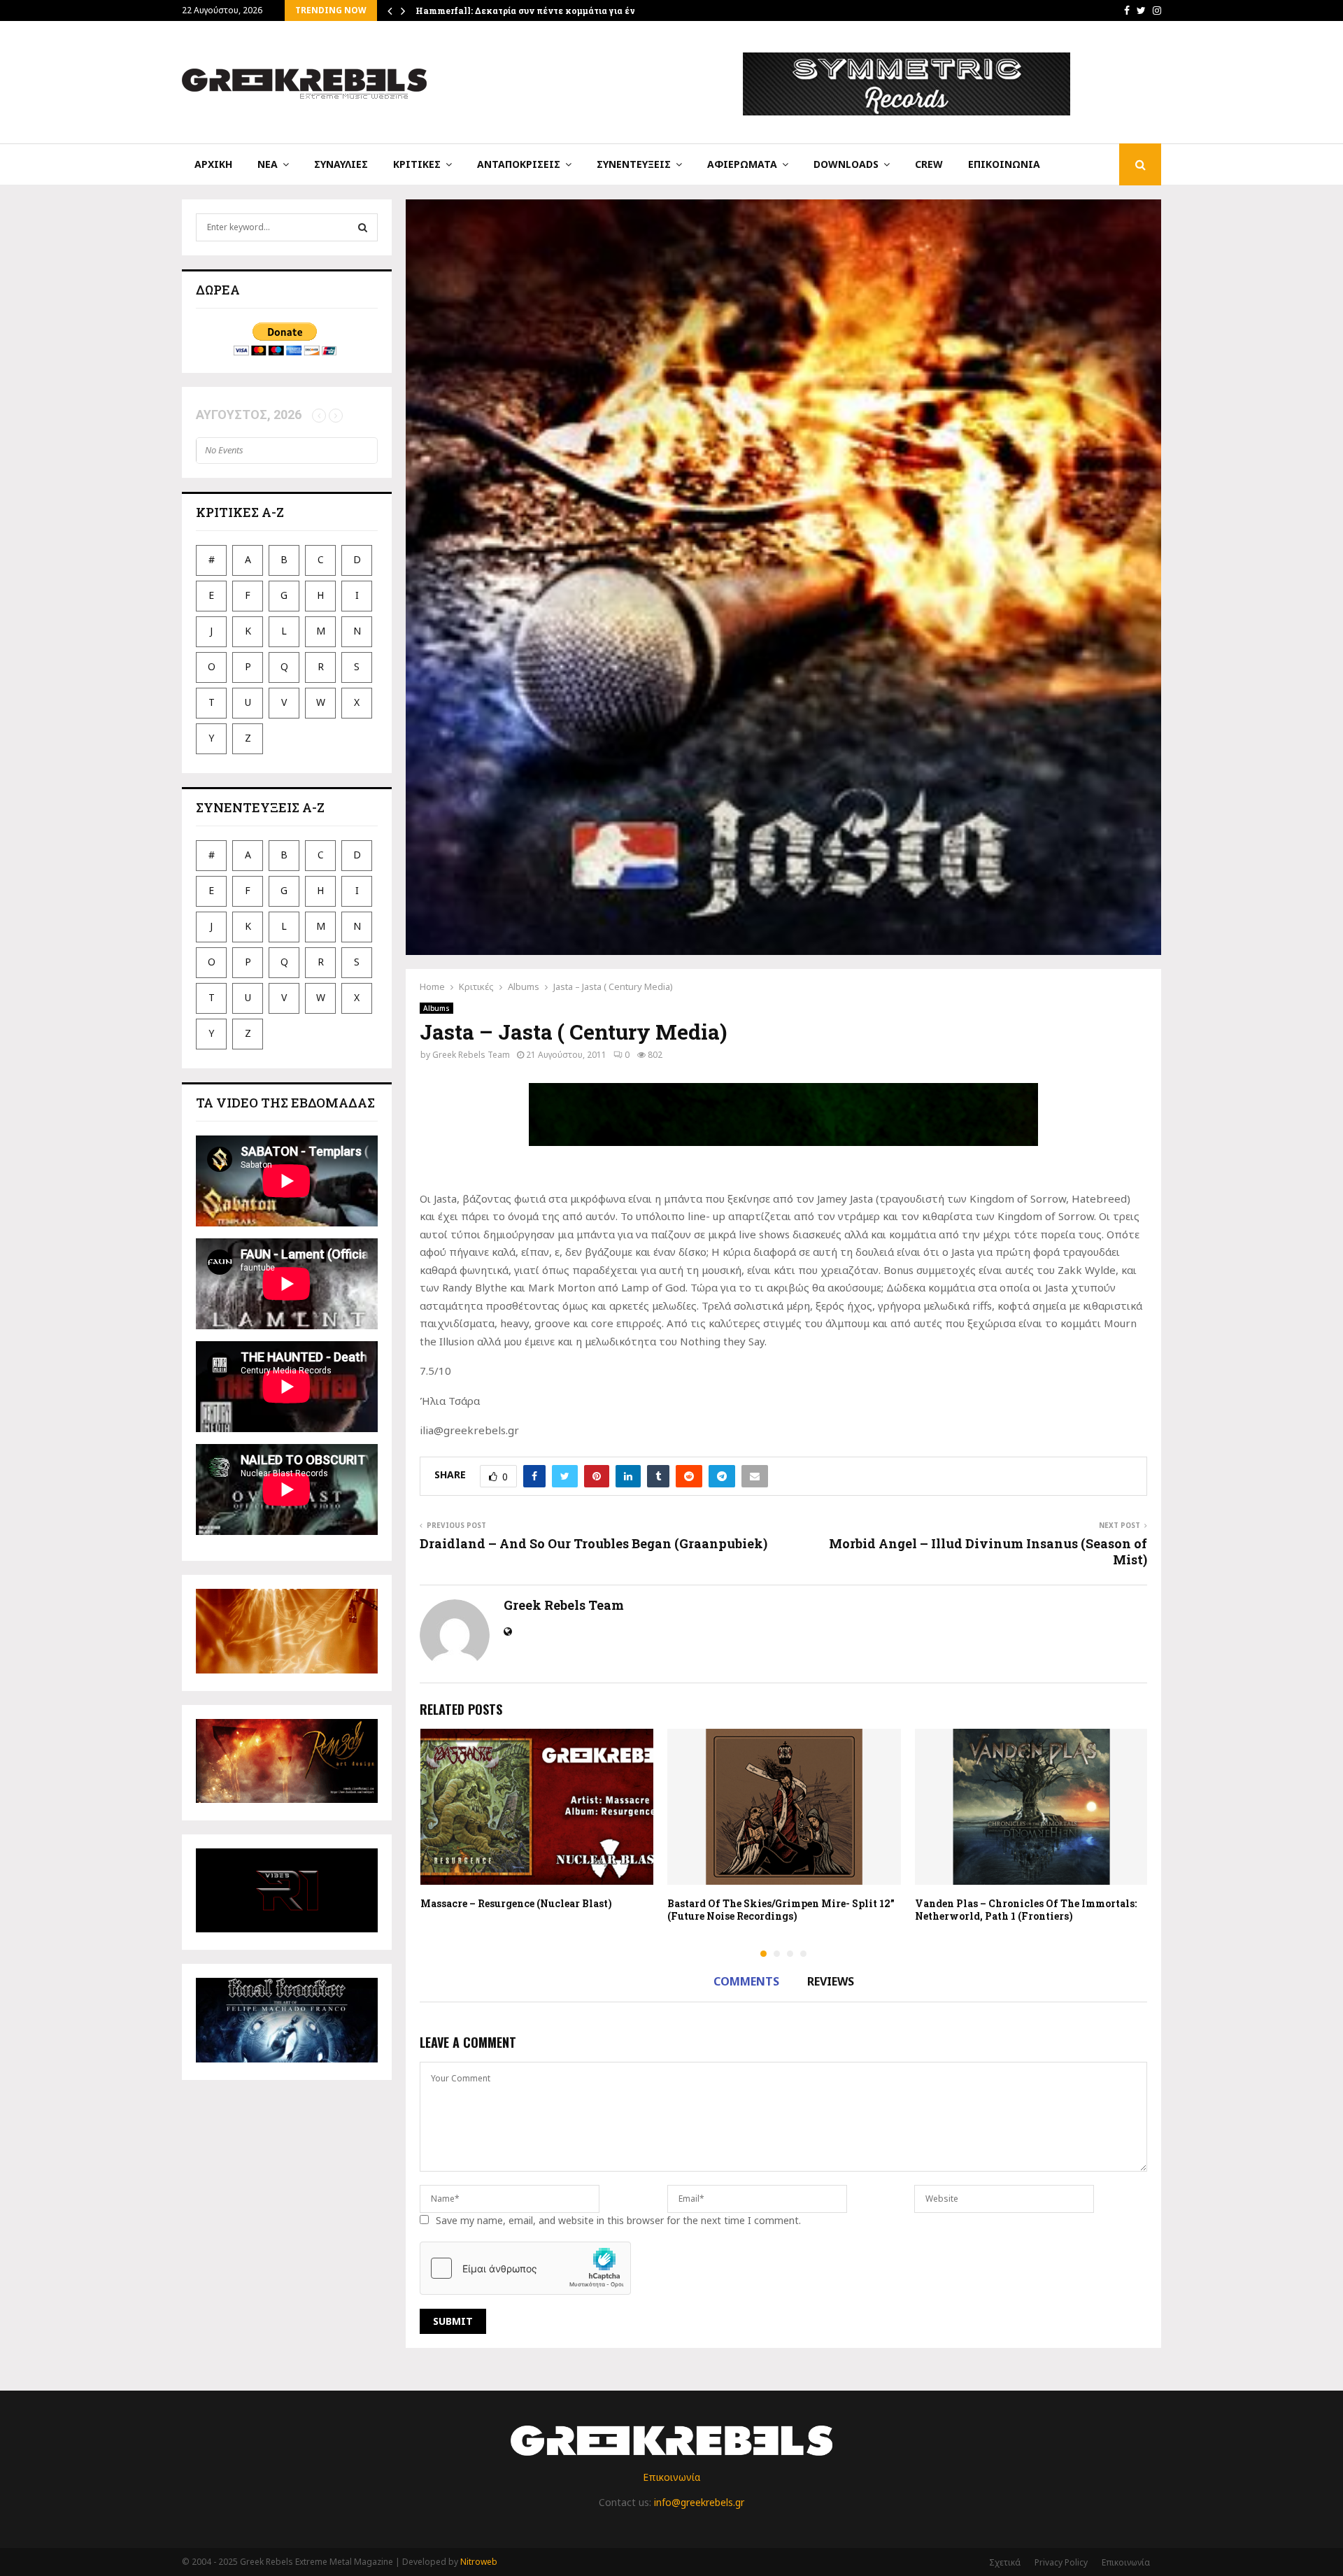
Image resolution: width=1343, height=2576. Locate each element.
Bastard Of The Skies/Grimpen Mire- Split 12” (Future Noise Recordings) (781, 1910)
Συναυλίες (341, 164)
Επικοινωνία (1004, 164)
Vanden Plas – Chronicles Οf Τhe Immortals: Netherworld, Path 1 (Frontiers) (1026, 1910)
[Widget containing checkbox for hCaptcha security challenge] (525, 2268)
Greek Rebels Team (471, 1055)
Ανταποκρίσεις (519, 164)
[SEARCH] (363, 227)
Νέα (268, 164)
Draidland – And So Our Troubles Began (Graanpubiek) (594, 1543)
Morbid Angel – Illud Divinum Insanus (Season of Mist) (988, 1552)
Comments (746, 1981)
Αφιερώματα (742, 164)
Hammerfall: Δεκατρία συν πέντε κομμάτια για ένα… (531, 10)
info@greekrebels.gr (699, 2502)
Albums (436, 1008)
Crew (929, 164)
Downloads (846, 164)
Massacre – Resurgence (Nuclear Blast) (516, 1903)
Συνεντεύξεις (634, 164)
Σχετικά (1005, 2562)
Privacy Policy (1061, 2562)
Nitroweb (479, 2562)
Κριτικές (417, 164)
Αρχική (213, 164)
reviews (831, 1981)
